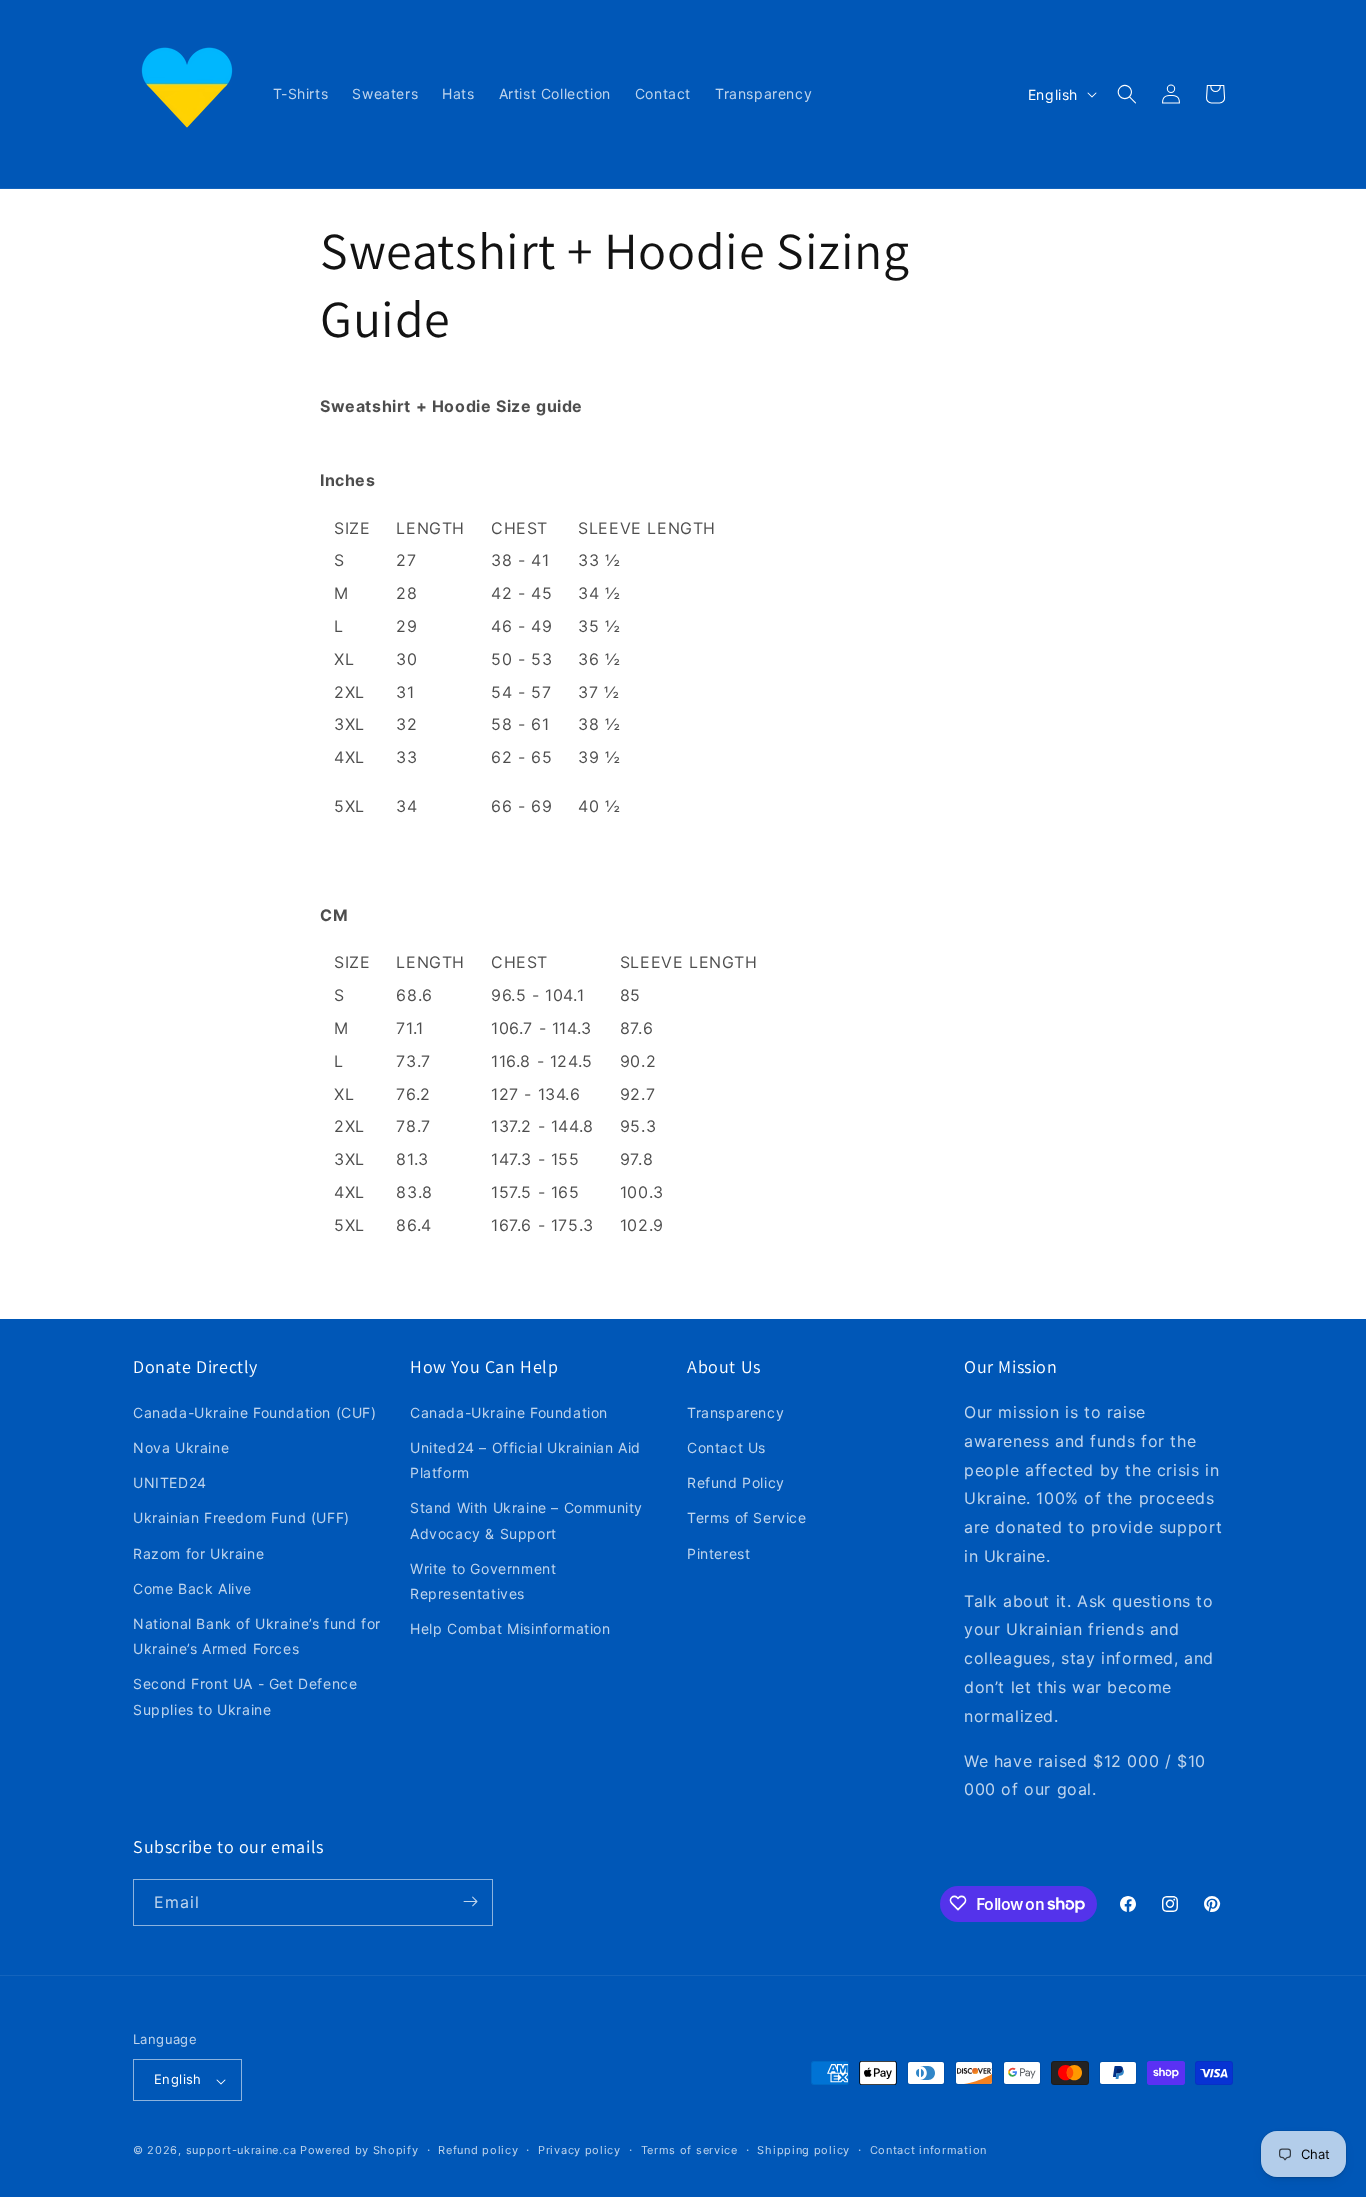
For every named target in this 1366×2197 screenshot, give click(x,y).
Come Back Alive (192, 1588)
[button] (1127, 94)
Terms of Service (747, 1518)
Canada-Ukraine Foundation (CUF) (255, 1412)
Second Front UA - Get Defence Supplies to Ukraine (245, 1697)
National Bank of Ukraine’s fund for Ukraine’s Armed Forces (257, 1636)
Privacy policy (579, 2150)
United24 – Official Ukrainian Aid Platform (525, 1461)
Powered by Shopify (359, 2151)
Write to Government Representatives (483, 1581)
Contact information (928, 2150)
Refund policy (478, 2150)
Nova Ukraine (181, 1448)
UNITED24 (170, 1483)
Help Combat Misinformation (510, 1629)
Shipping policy (803, 2150)
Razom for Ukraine (198, 1553)
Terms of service (689, 2150)
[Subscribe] (470, 1901)
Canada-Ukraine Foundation (509, 1412)
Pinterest (718, 1553)
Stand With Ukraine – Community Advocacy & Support (526, 1521)
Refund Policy (736, 1483)
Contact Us (726, 1448)
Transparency (735, 1412)
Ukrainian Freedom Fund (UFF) (241, 1518)
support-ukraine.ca (241, 2151)
